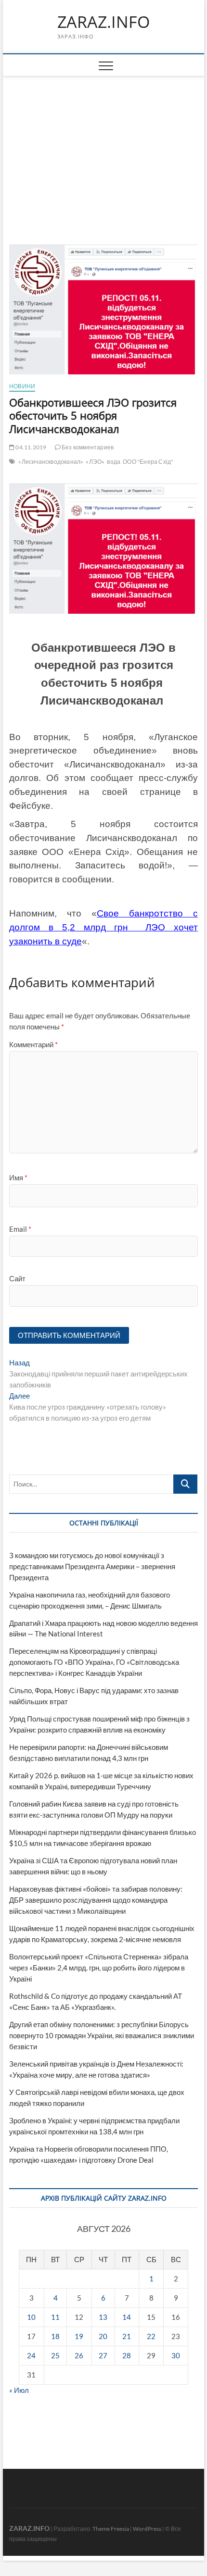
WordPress (147, 2529)
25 (55, 2355)
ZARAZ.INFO (103, 22)
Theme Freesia (111, 2529)
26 (79, 2355)
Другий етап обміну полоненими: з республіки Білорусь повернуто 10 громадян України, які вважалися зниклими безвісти (102, 2035)
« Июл (19, 2390)
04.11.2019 (30, 447)
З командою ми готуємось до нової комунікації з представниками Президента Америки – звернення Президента (92, 1566)
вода (114, 462)
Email (20, 1229)
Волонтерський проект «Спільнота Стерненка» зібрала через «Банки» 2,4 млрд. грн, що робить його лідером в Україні (99, 1968)
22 (151, 2336)
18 (55, 2336)
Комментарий (33, 1044)
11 (55, 2317)
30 (176, 2355)
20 (103, 2336)
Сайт (17, 1278)
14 (127, 2317)
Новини (22, 386)
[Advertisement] (104, 149)
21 (127, 2336)
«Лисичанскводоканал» (51, 462)
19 (79, 2336)
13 (103, 2317)
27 (103, 2355)
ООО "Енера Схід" (148, 462)
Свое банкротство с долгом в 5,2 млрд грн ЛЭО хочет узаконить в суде (103, 927)
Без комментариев (87, 447)
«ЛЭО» (95, 462)
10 (31, 2317)
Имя (18, 1177)
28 (127, 2355)
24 (31, 2355)
